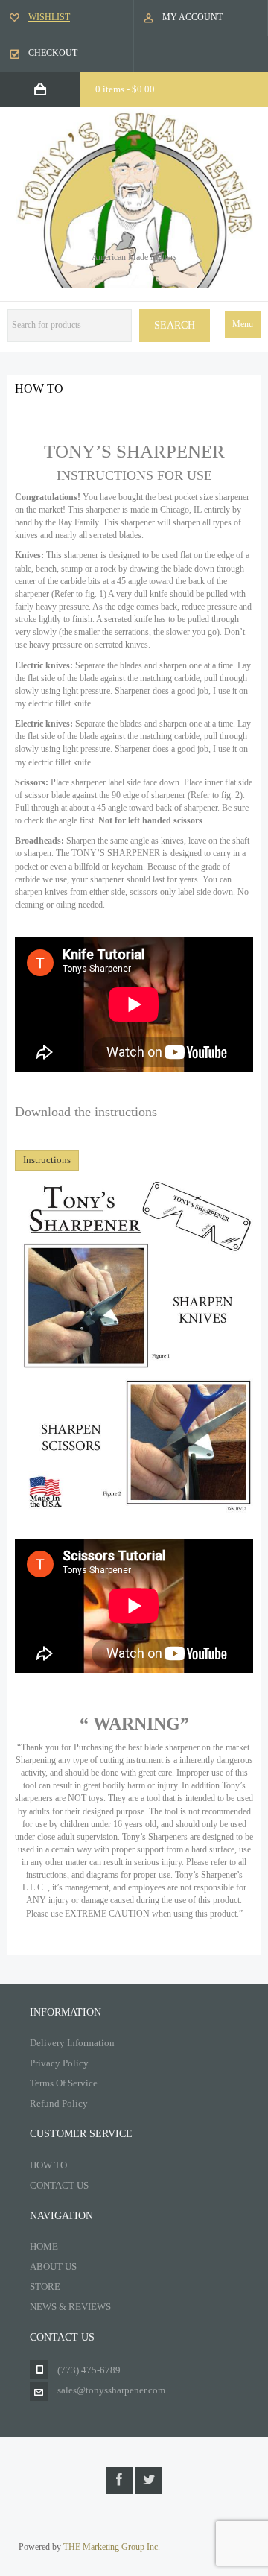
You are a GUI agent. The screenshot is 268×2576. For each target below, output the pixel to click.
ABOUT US (53, 2266)
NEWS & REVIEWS (70, 2307)
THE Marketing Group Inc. (112, 2547)
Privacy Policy (59, 2063)
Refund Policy (59, 2103)
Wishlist (49, 17)
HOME (44, 2246)
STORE (45, 2287)
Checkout (53, 53)
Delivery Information (72, 2043)
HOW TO (48, 2165)
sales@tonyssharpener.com (111, 2390)
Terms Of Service (64, 2083)
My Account (192, 17)
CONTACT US (59, 2185)
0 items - (125, 89)
